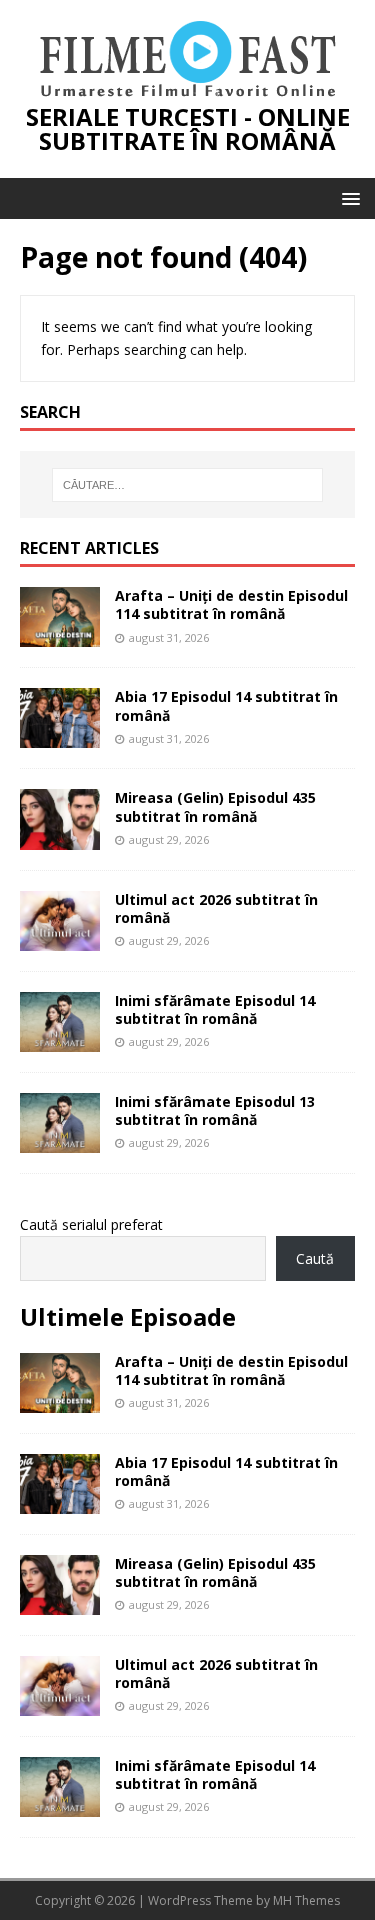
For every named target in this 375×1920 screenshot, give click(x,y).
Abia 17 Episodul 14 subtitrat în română (226, 705)
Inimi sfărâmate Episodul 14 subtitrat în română (215, 1009)
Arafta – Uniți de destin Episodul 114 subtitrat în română (231, 604)
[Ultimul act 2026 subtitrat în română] (60, 938)
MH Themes (306, 1900)
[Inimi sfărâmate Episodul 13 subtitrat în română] (60, 1141)
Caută (315, 1258)
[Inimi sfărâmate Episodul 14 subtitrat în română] (60, 1039)
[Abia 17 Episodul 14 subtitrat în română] (60, 736)
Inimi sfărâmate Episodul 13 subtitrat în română (215, 1110)
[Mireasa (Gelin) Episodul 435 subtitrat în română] (60, 837)
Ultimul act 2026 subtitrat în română (216, 908)
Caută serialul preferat (91, 1224)
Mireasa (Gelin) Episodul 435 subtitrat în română (215, 806)
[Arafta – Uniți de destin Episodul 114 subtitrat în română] (60, 635)
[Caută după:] (188, 485)
